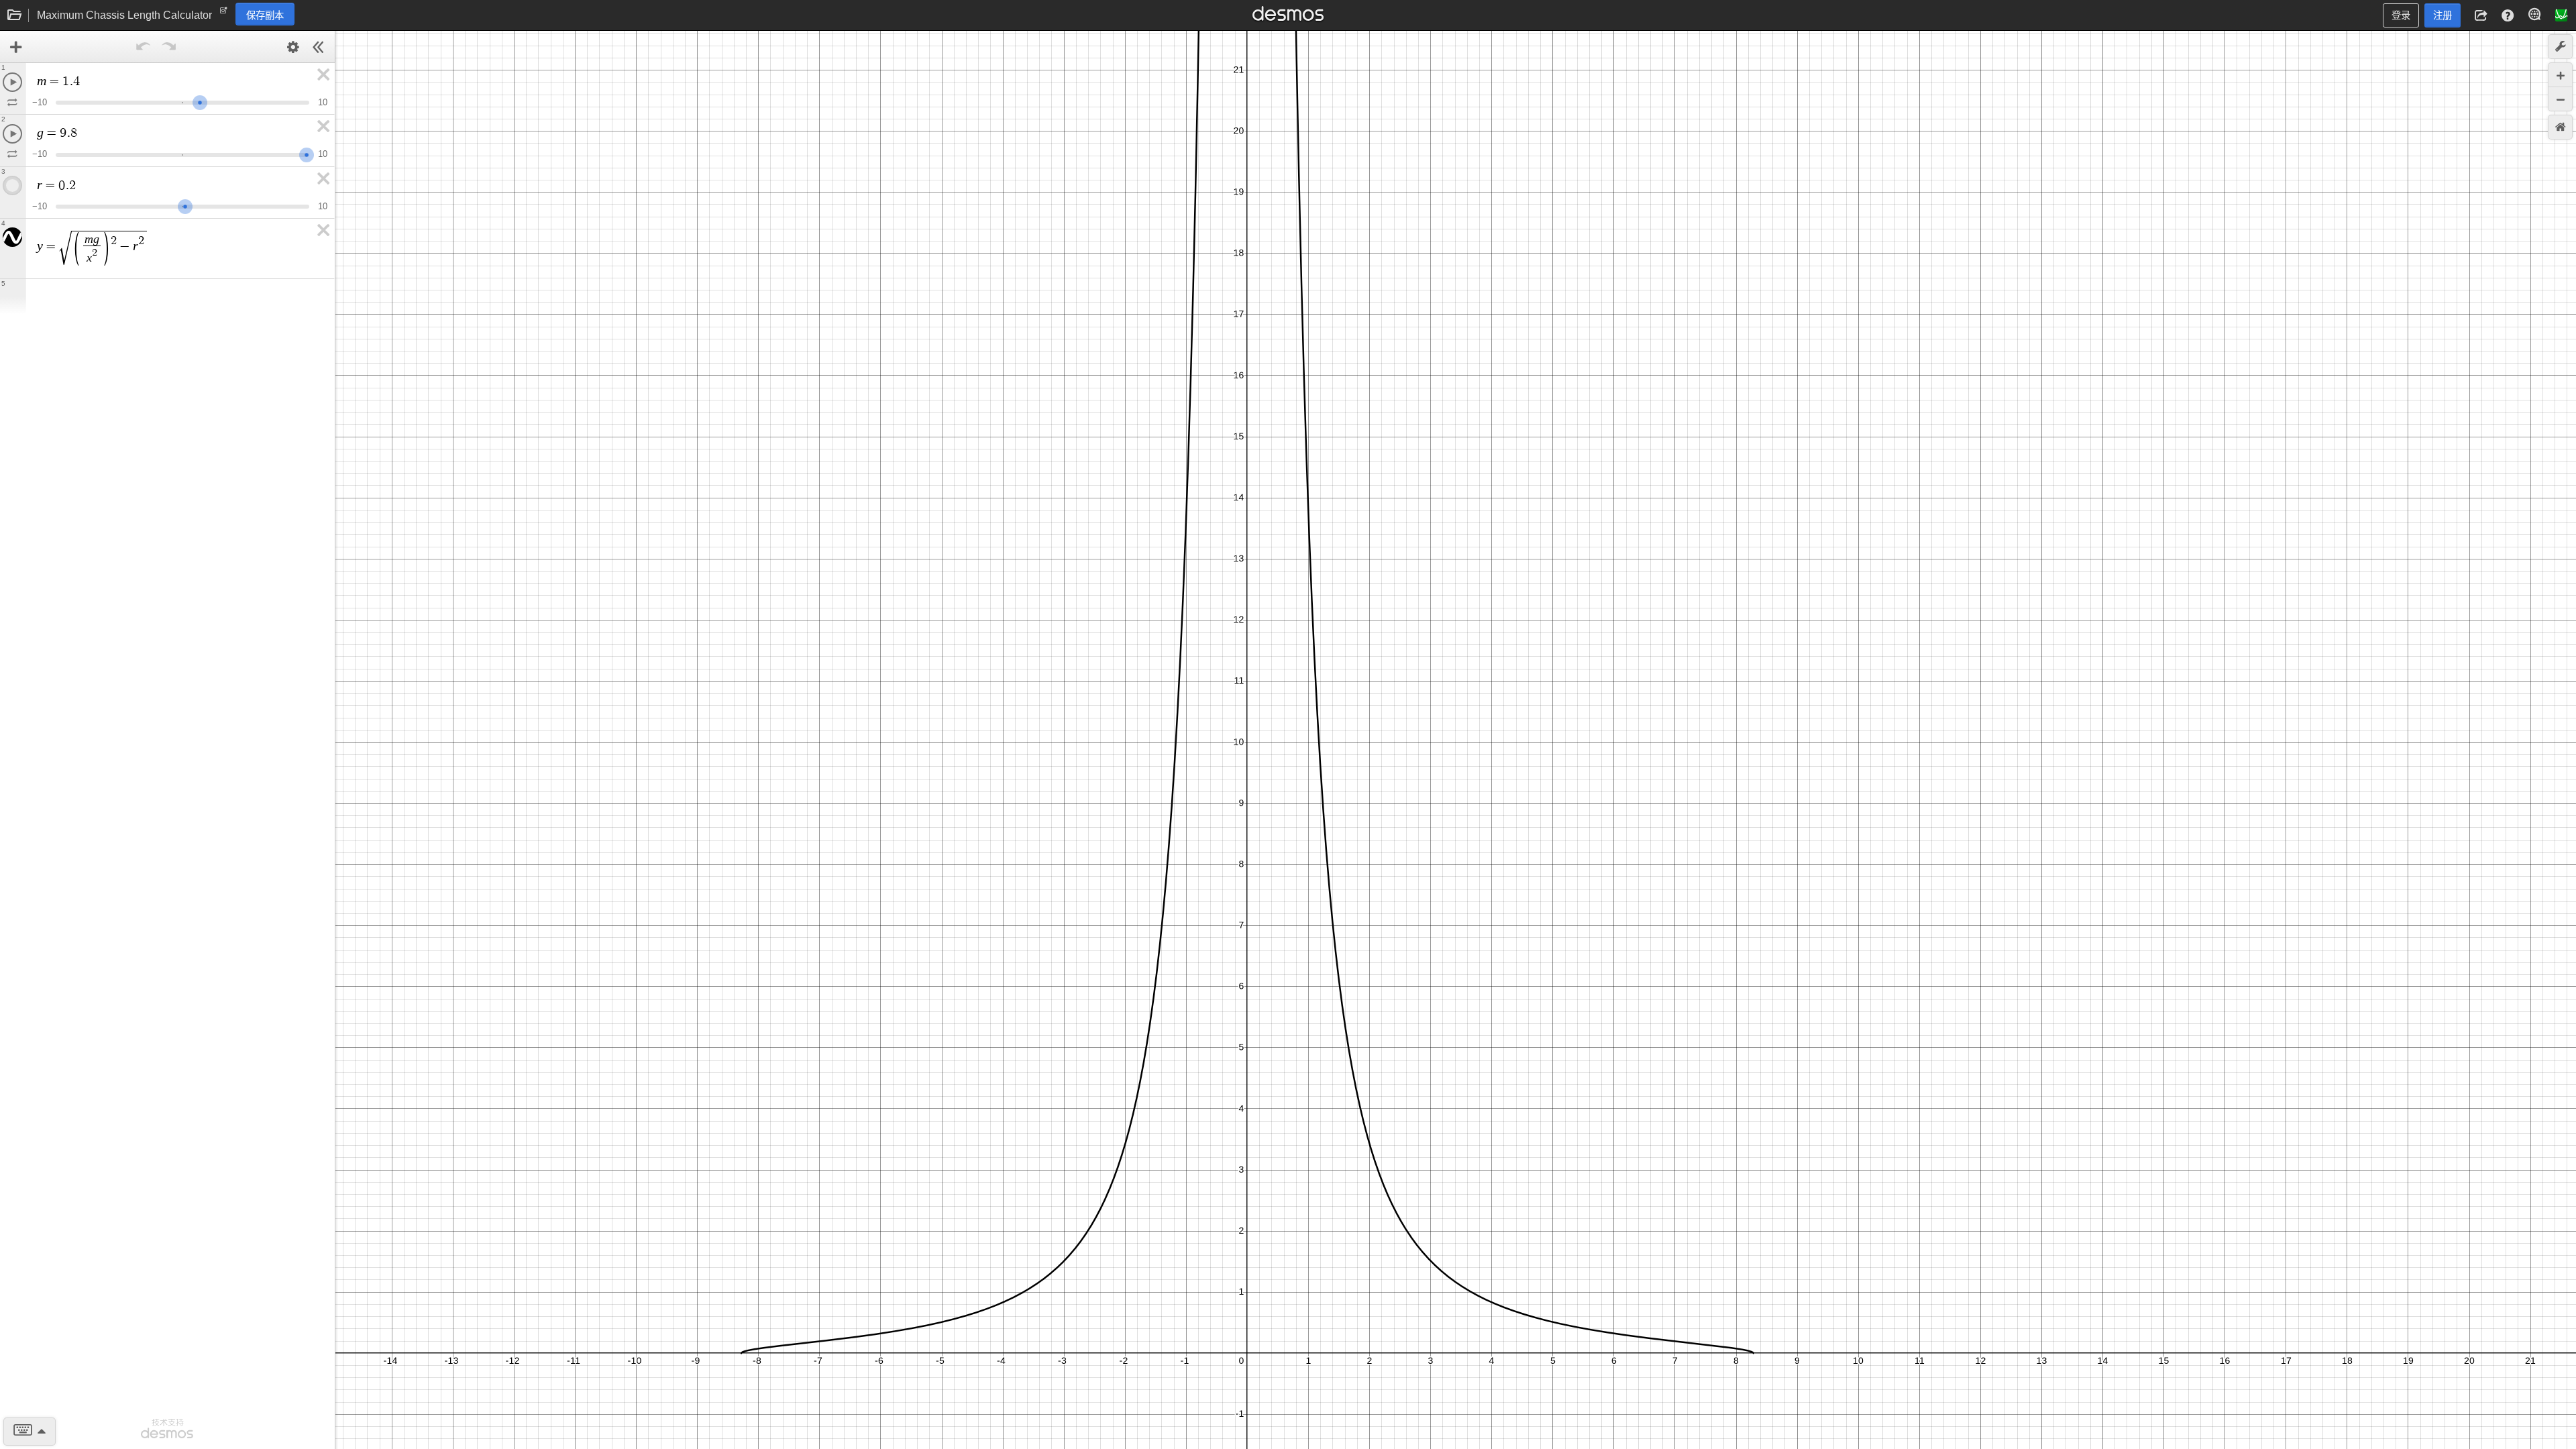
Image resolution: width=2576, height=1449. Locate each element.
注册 (2443, 15)
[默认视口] (2560, 127)
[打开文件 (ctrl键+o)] (15, 15)
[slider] (200, 101)
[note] (224, 13)
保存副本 (265, 15)
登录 (2401, 15)
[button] (2481, 15)
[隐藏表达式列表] (319, 47)
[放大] (2560, 75)
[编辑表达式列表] (293, 47)
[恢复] (169, 47)
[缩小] (2560, 99)
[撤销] (144, 47)
